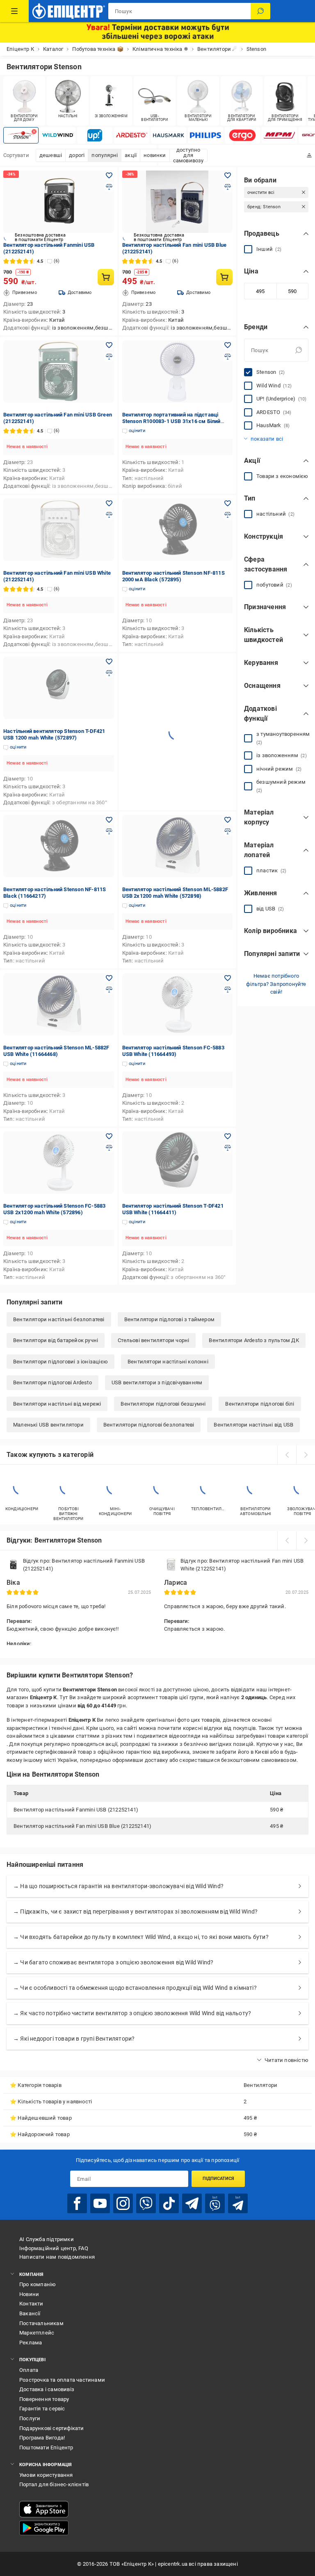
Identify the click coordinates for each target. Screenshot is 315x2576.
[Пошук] (260, 11)
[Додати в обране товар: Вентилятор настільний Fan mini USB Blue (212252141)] (228, 175)
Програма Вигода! (42, 2438)
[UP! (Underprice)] (95, 135)
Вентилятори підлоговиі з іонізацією (60, 1362)
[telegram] (192, 2203)
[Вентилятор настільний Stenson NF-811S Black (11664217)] (59, 846)
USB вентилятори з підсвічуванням (157, 1382)
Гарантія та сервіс (42, 2409)
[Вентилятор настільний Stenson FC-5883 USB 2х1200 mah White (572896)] (59, 1163)
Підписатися (218, 2179)
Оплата (29, 2370)
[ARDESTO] (132, 135)
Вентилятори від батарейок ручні (56, 1340)
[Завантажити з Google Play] (44, 2528)
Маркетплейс (37, 2333)
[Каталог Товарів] (14, 11)
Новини (29, 2294)
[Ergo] (242, 135)
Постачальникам (41, 2323)
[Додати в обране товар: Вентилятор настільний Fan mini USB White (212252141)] (109, 503)
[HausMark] (169, 135)
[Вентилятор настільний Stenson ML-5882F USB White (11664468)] (59, 1004)
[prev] (287, 1455)
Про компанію (38, 2284)
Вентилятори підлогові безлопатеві (149, 1425)
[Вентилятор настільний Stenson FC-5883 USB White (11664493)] (178, 1004)
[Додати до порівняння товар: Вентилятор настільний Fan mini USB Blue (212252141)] (228, 187)
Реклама (31, 2343)
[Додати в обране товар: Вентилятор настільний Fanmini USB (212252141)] (109, 175)
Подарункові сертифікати (52, 2428)
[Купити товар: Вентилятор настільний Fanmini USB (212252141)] (106, 277)
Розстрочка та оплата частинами (62, 2380)
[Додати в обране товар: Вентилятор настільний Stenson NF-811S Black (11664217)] (109, 820)
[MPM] (279, 135)
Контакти (31, 2304)
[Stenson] (21, 135)
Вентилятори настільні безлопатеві (59, 1319)
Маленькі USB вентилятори (48, 1425)
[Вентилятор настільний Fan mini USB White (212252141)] (59, 530)
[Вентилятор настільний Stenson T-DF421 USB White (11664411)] (178, 1163)
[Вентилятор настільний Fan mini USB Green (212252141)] (59, 371)
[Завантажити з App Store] (44, 2509)
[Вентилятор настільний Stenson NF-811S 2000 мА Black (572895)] (178, 530)
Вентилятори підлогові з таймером (169, 1319)
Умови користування (46, 2475)
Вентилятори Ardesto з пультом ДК (254, 1340)
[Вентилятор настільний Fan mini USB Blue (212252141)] (178, 202)
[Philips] (205, 135)
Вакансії (30, 2313)
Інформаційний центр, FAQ (54, 2248)
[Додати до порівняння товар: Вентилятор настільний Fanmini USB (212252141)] (109, 187)
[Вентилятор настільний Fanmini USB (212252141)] (59, 202)
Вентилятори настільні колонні (168, 1362)
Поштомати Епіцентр (46, 2447)
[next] (306, 1455)
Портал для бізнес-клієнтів (54, 2484)
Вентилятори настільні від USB (253, 1425)
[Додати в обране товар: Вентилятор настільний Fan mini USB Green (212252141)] (109, 345)
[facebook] (77, 2203)
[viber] (146, 2203)
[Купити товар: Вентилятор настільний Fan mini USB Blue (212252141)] (224, 277)
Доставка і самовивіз (47, 2389)
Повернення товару (44, 2399)
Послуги (30, 2418)
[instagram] (123, 2203)
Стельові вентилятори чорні (153, 1340)
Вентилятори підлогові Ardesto (52, 1382)
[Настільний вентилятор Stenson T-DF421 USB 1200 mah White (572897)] (59, 688)
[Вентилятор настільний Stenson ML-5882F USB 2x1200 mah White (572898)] (178, 846)
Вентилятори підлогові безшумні (163, 1404)
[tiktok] (169, 2203)
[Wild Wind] (58, 135)
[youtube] (100, 2203)
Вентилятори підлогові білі (260, 1404)
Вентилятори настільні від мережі (57, 1404)
